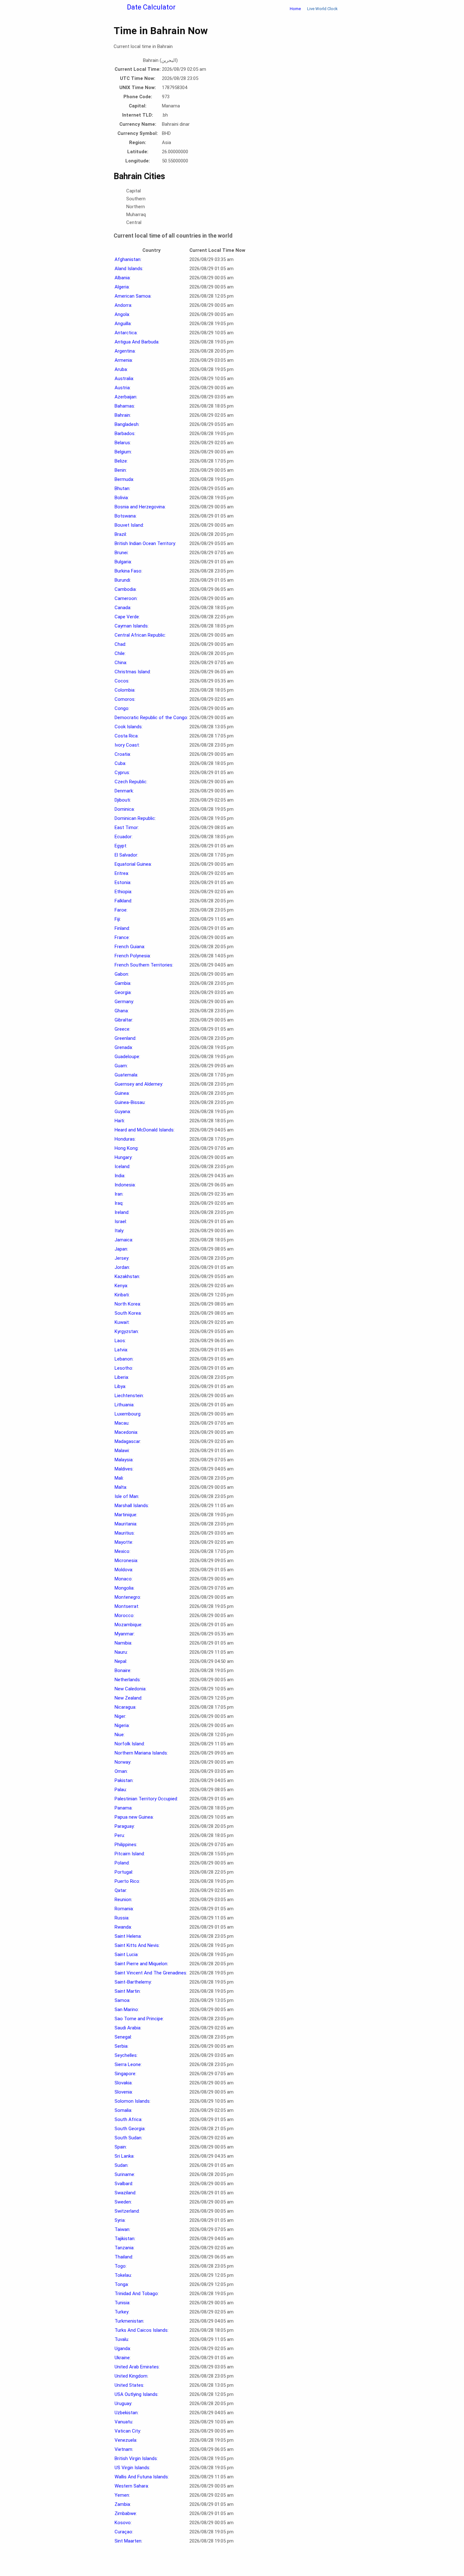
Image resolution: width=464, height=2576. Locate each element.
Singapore (125, 2074)
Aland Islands (128, 269)
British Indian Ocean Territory (145, 543)
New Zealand (128, 1698)
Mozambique (128, 1625)
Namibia (123, 1643)
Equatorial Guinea (133, 864)
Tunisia (122, 2303)
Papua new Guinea (134, 1817)
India (119, 1176)
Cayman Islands (131, 626)
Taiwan (122, 2229)
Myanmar (124, 1634)
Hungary (123, 1157)
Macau (122, 1423)
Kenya (121, 1286)
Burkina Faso (128, 571)
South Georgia (130, 2129)
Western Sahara (131, 2486)
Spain (120, 2147)
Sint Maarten (128, 2541)
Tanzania (124, 2248)
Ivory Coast (127, 745)
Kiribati (122, 1295)
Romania (124, 1909)
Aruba (121, 369)
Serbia (121, 2046)
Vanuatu (123, 2422)
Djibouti (122, 800)
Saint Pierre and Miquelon (141, 1964)
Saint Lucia (126, 1955)
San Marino (126, 2009)
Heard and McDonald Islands (144, 1130)
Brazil (120, 534)
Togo (120, 2266)
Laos (120, 1341)
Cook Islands (128, 727)
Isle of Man (126, 1496)
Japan (121, 1249)
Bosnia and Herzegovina (140, 507)
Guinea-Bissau (130, 1102)
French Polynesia (132, 956)
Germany (124, 1002)
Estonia (122, 882)
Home (295, 9)
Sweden (123, 2202)
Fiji (117, 919)
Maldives (124, 1469)
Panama (123, 1808)
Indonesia (125, 1185)
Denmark (124, 791)
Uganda (122, 2349)
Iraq (119, 1203)
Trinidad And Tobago (136, 2294)
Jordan (122, 1267)
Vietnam (123, 2449)
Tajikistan (125, 2239)
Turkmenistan (129, 2321)
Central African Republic (140, 635)
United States (129, 2385)
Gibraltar (123, 1020)
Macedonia (126, 1432)
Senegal (123, 2037)
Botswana (125, 516)
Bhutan (122, 488)
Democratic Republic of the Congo (151, 718)
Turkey (122, 2312)
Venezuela (125, 2440)
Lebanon (124, 1359)
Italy (119, 1231)
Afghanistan (128, 259)
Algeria (122, 287)
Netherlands (127, 1680)
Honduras (125, 1139)
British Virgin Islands (136, 2458)
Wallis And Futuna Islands (141, 2477)
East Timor (126, 827)
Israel (120, 1221)
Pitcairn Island (129, 1854)
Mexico (122, 1551)
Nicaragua (125, 1707)
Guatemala (126, 1075)
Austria (122, 388)
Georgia (123, 992)
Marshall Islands (131, 1506)
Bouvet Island (129, 525)
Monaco (123, 1579)
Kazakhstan (127, 1276)
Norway (122, 1762)
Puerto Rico (127, 1881)
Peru (119, 1835)
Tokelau (123, 2275)
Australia (124, 379)
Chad (120, 644)
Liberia (121, 1377)
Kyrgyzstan (126, 1331)
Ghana (121, 1011)
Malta (120, 1487)
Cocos (122, 681)
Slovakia (123, 2083)
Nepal (120, 1661)
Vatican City (127, 2431)
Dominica (124, 809)
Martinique (125, 1515)
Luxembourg (128, 1414)
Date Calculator (151, 7)
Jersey (122, 1258)
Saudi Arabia (128, 2028)
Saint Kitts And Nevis (137, 1945)
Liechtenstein (129, 1396)
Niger (120, 1716)
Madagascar (127, 1441)
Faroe (121, 910)
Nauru (121, 1652)
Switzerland (127, 2211)
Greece (122, 1029)
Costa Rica (126, 736)
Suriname (124, 2174)
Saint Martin (127, 1991)
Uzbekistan (126, 2413)
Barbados (125, 433)
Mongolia (124, 1588)
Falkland (123, 901)
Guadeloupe (127, 1057)
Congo (122, 708)
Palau (120, 1790)
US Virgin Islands (132, 2468)
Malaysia (124, 1460)
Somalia (123, 2110)
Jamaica (123, 1240)
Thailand (123, 2257)
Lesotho (123, 1368)
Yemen (122, 2495)
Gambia (122, 983)
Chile (120, 653)
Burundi (122, 580)
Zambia (122, 2504)
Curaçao (123, 2532)
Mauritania (125, 1524)
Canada (122, 608)
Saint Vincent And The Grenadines (150, 1973)
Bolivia (121, 498)
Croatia (122, 754)
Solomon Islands (132, 2101)
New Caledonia (130, 1689)
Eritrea (121, 873)
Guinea (122, 1093)
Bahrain (122, 415)
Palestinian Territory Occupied (146, 1799)
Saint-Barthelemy (133, 1982)
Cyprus (122, 773)
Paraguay (124, 1826)
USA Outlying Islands (136, 2394)
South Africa (128, 2119)
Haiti (119, 1121)
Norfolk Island (129, 1744)
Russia (122, 1918)
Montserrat (126, 1606)
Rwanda (123, 1927)
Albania (122, 278)
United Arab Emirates (137, 2367)
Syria (120, 2220)
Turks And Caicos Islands (141, 2330)
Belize (121, 461)
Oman (121, 1771)
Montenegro (127, 1597)
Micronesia (126, 1561)
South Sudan (128, 2138)
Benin (120, 470)
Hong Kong (126, 1148)
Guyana (122, 1112)
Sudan (121, 2165)
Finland (122, 928)
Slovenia (123, 2092)
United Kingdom (131, 2376)
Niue (119, 1735)
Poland (122, 1863)
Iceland (122, 1167)
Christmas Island (132, 672)
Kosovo (123, 2523)
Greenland (125, 1038)
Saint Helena (128, 1936)
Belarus (122, 443)
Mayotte (123, 1542)
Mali (119, 1478)
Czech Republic (131, 782)
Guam (121, 1066)
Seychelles (126, 2055)
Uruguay (123, 2403)
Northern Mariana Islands (141, 1753)
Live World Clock (322, 9)
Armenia (123, 360)
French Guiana (129, 947)
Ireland (122, 1212)
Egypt (120, 846)
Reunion (123, 1900)
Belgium (123, 452)
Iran (119, 1194)
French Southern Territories (143, 965)
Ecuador (123, 837)
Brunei (121, 553)
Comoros (125, 699)
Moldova (123, 1570)
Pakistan (124, 1780)
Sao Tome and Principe (139, 2019)
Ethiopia (123, 892)
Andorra (123, 305)
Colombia (125, 690)
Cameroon (126, 598)
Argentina (125, 351)
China (120, 663)
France (122, 937)
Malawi (122, 1451)
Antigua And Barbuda (137, 342)
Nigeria (122, 1725)
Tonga (121, 2284)
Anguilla (123, 324)
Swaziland (125, 2193)
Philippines (125, 1845)
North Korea (127, 1304)
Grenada (123, 1047)
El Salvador (126, 855)
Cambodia (125, 589)
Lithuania (124, 1405)
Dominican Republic (135, 818)
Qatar (120, 1890)
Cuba (120, 763)
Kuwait (122, 1322)
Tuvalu (121, 2339)
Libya (120, 1386)
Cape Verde (127, 617)
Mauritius (124, 1533)
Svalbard (123, 2184)
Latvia (121, 1350)
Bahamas (124, 406)
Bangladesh (127, 424)
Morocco (124, 1615)
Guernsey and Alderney (138, 1084)
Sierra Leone (128, 2064)
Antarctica (126, 333)
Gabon (121, 974)
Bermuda (124, 479)
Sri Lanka (124, 2156)
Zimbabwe (125, 2513)
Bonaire (122, 1670)
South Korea (128, 1313)
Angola (122, 314)
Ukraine (122, 2358)
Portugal (123, 1872)
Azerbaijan (125, 397)
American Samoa (133, 296)
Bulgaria (123, 562)
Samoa (122, 2000)
